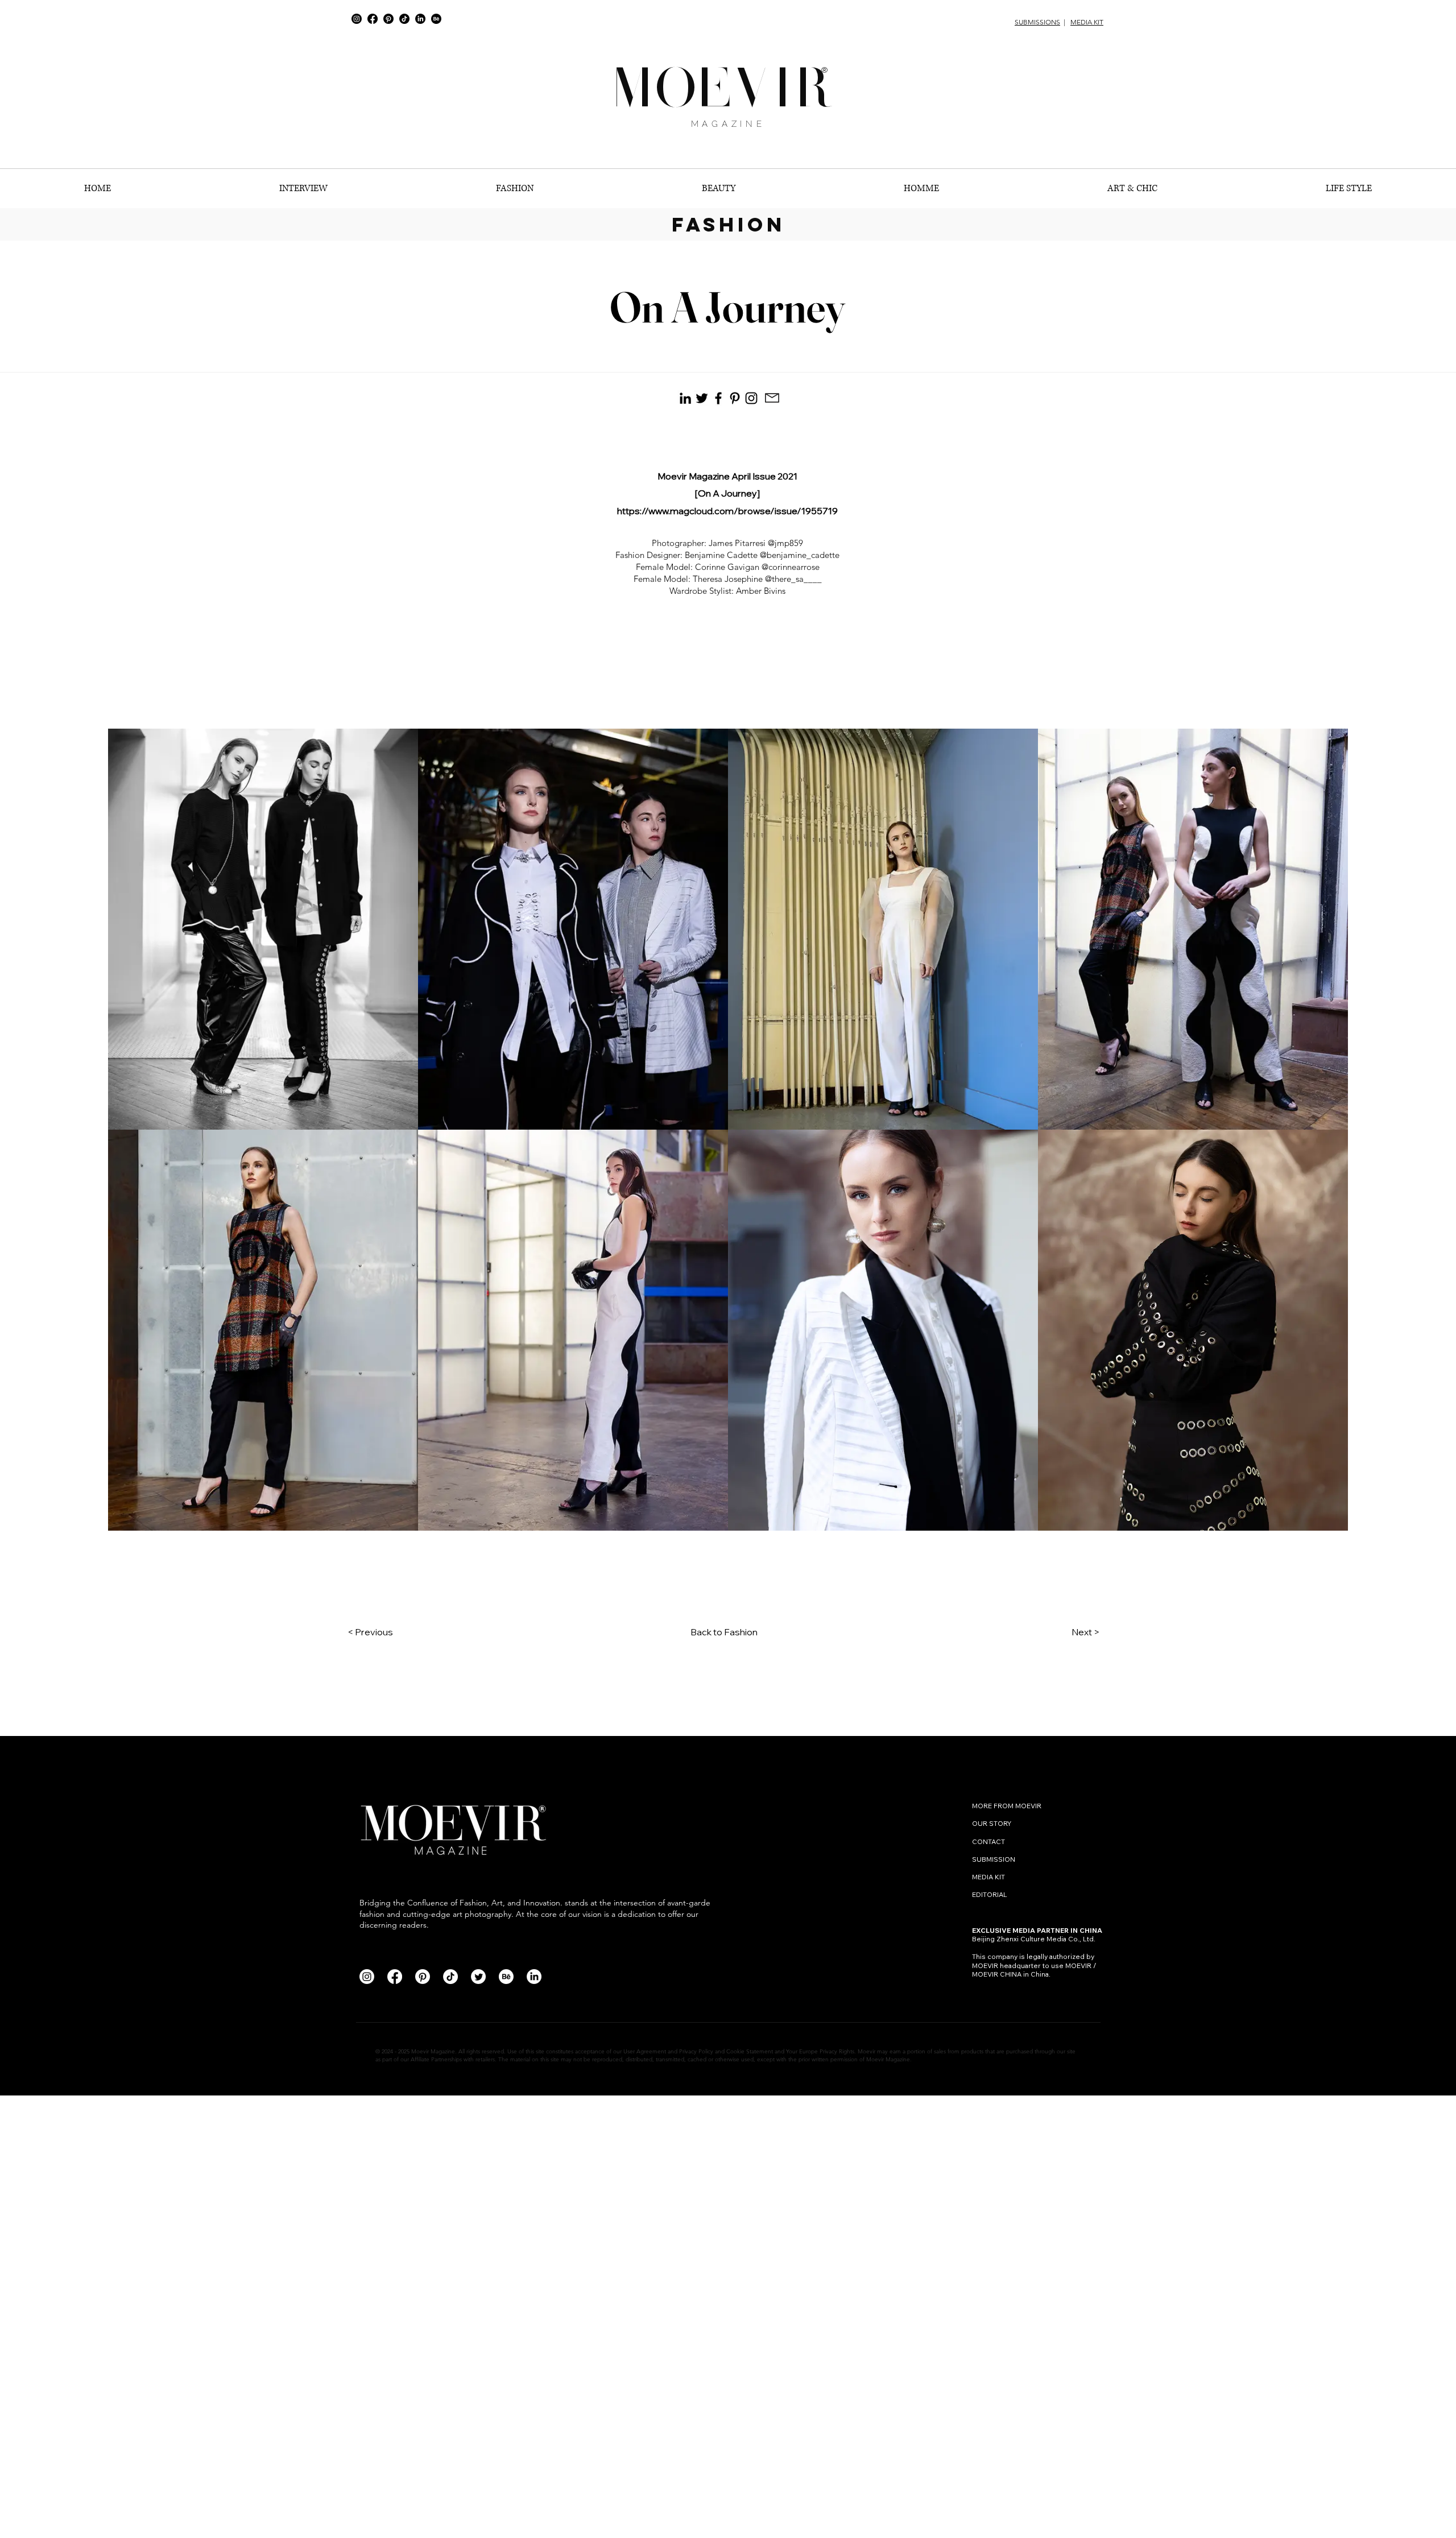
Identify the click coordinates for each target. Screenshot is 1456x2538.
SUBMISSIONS (1037, 22)
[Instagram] (357, 19)
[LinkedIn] (420, 19)
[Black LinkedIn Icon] (685, 398)
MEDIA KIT (1087, 22)
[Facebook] (373, 19)
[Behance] (436, 19)
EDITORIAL (990, 1894)
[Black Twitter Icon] (702, 398)
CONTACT (989, 1842)
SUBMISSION (994, 1859)
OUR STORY (992, 1823)
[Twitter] (478, 1977)
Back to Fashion (724, 1632)
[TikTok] (404, 19)
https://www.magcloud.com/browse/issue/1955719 (727, 511)
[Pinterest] (388, 19)
